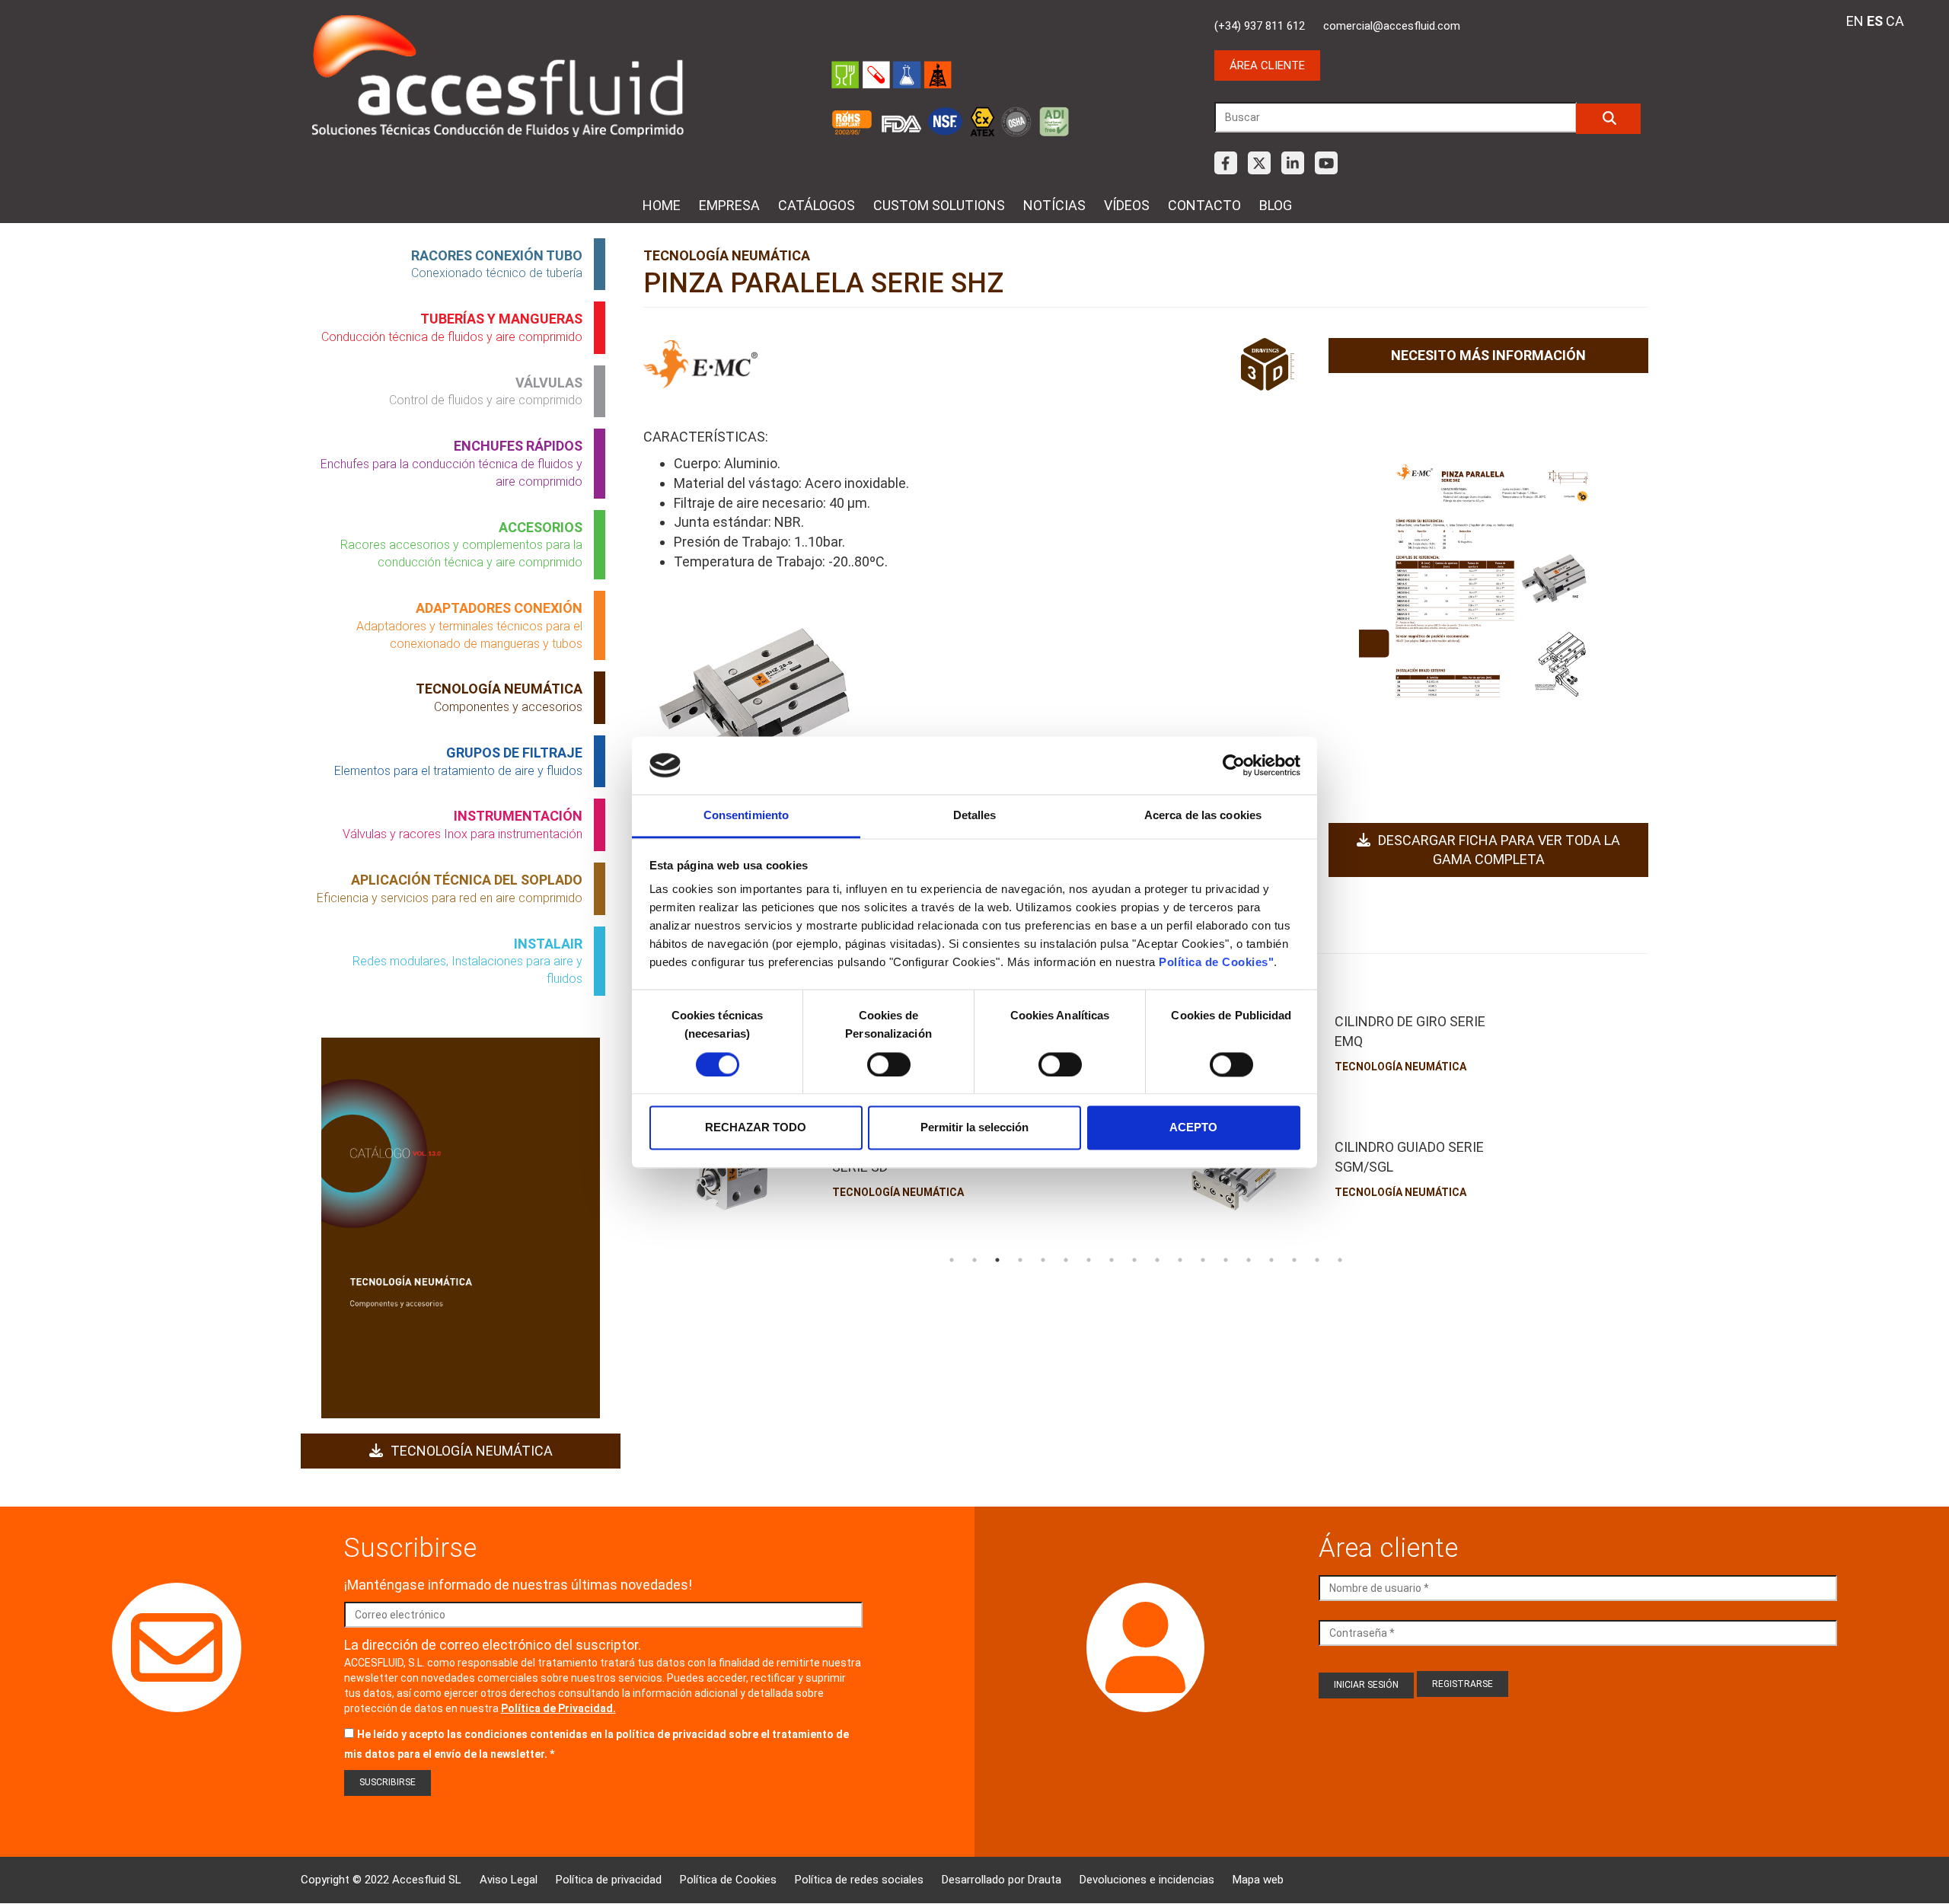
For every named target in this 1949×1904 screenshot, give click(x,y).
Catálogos (817, 205)
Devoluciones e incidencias (1147, 1880)
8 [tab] (1112, 1260)
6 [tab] (1066, 1260)
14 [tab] (1249, 1260)
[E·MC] (700, 365)
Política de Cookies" (1216, 963)
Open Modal (754, 703)
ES (1875, 21)
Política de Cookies (728, 1880)
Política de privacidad (609, 1880)
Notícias (1054, 205)
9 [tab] (1134, 1260)
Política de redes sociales (859, 1880)
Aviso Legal (509, 1880)
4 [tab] (1020, 1260)
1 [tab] (952, 1260)
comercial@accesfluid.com (1392, 26)
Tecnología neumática (472, 1451)
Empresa (729, 205)
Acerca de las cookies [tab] (1203, 816)
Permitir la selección (974, 1128)
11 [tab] (1180, 1260)
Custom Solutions (939, 205)
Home (662, 205)
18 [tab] (1340, 1260)
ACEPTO (1193, 1128)
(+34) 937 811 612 (1260, 26)
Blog (1276, 205)
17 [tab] (1317, 1260)
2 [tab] (974, 1260)
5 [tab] (1043, 1260)
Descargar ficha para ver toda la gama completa (1499, 850)
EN (1855, 21)
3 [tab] (997, 1260)
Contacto (1204, 205)
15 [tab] (1271, 1260)
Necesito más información (1488, 355)
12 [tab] (1203, 1260)
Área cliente (1267, 65)
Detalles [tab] (975, 816)
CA (1895, 21)
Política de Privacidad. (558, 1708)
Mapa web (1258, 1880)
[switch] (889, 1064)
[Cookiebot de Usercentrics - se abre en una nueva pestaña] (1234, 765)
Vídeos (1127, 205)
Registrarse (1463, 1684)
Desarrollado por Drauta (1002, 1880)
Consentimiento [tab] (746, 816)
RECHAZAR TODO (756, 1128)
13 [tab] (1226, 1260)
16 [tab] (1294, 1260)
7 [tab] (1089, 1260)
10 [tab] (1157, 1260)
